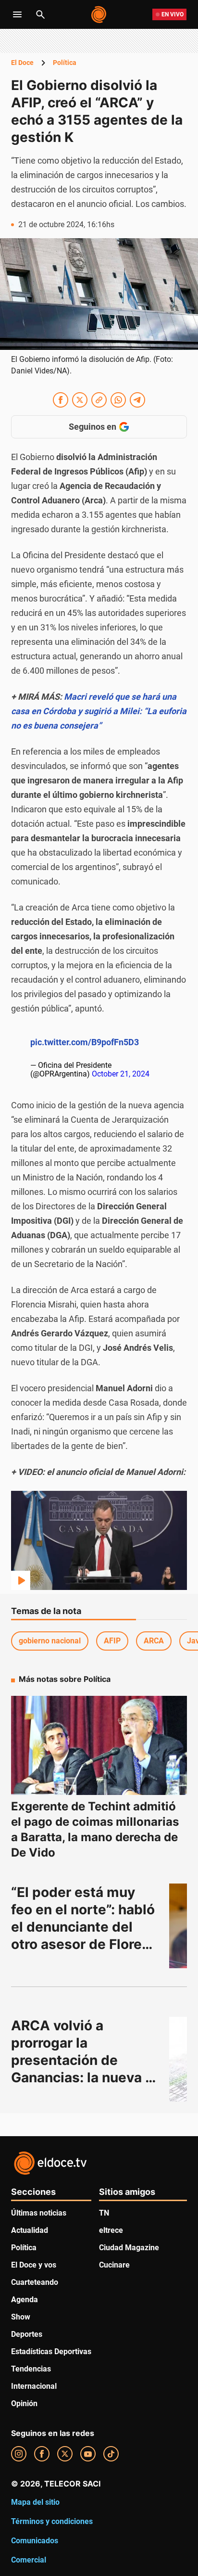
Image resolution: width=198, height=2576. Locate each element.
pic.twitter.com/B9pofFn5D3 (85, 1042)
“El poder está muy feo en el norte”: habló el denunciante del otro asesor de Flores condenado (85, 1927)
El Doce (22, 63)
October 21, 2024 (121, 1074)
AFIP (112, 1641)
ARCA (154, 1641)
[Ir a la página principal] (99, 14)
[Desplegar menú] (17, 14)
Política (65, 63)
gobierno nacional (50, 1641)
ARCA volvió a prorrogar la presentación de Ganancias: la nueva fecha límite (78, 2060)
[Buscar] (40, 14)
